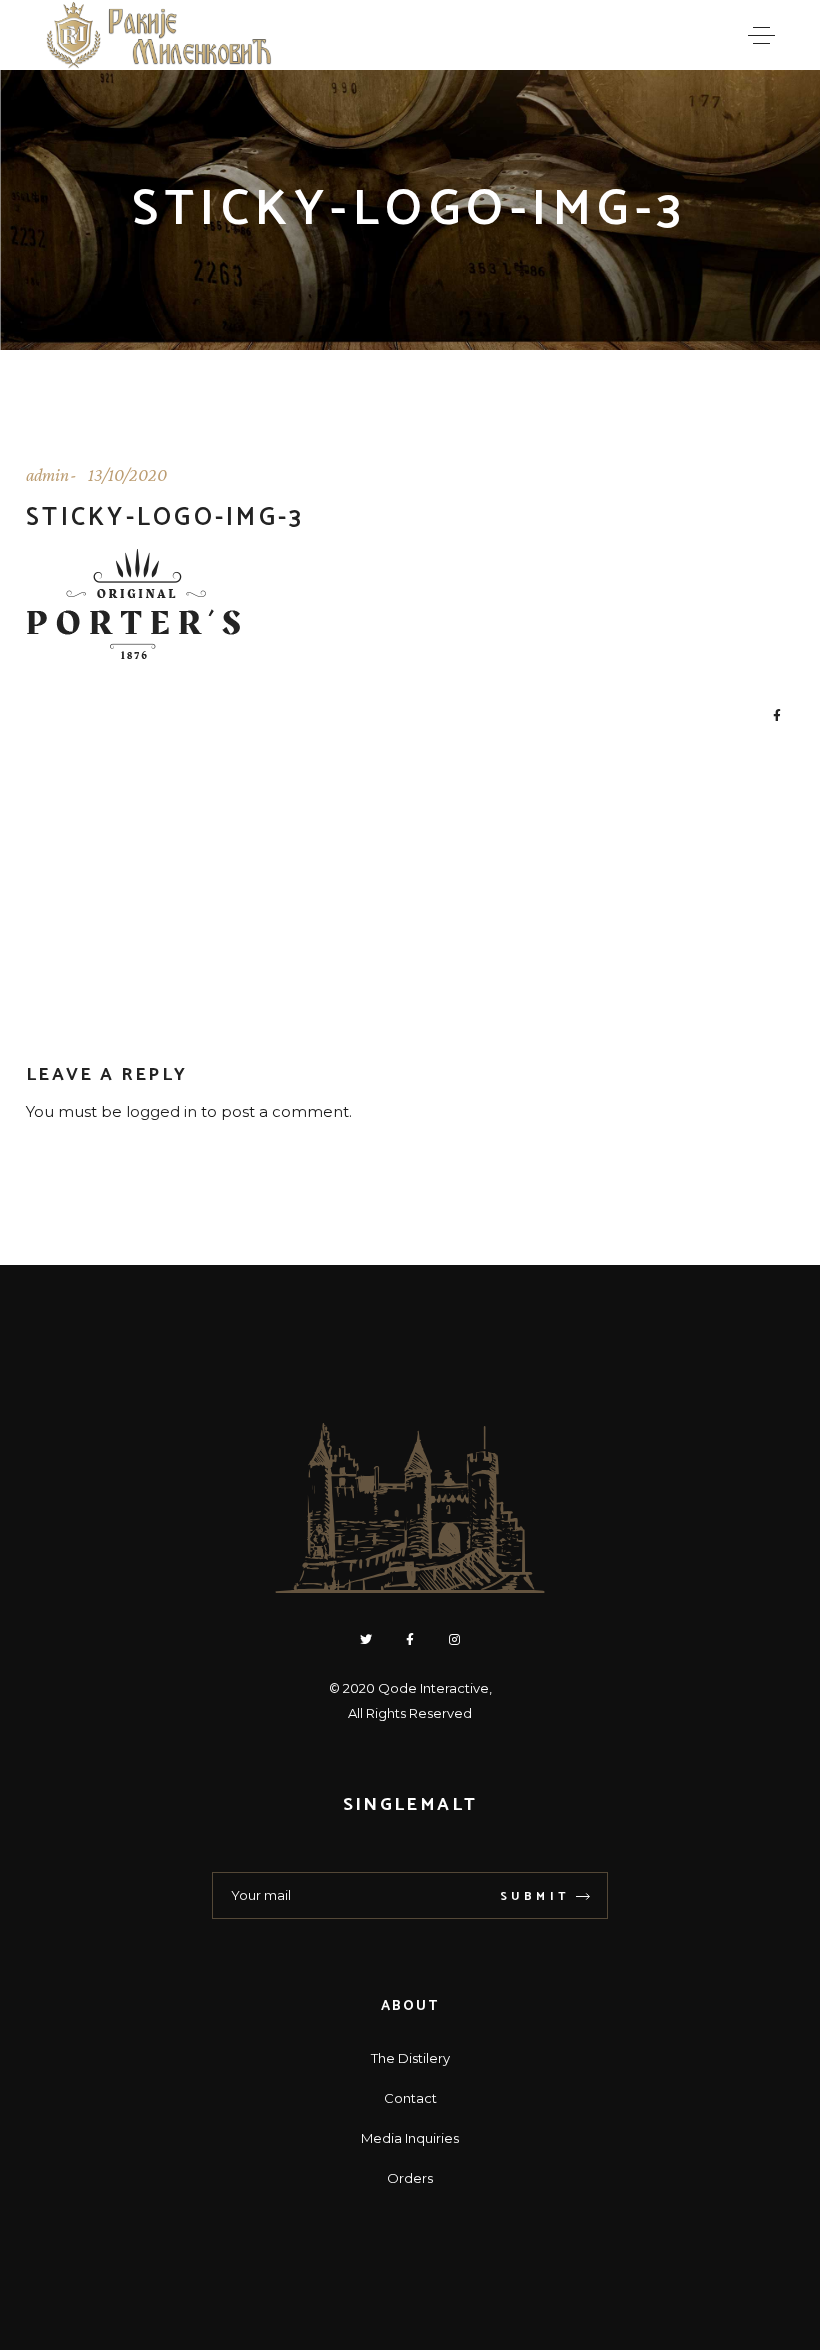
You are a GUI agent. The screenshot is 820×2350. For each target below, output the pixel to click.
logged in (161, 1111)
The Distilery (410, 2058)
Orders (410, 2178)
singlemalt (410, 1805)
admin (47, 475)
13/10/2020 (127, 475)
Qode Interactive (433, 1688)
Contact (410, 2098)
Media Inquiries (410, 2138)
